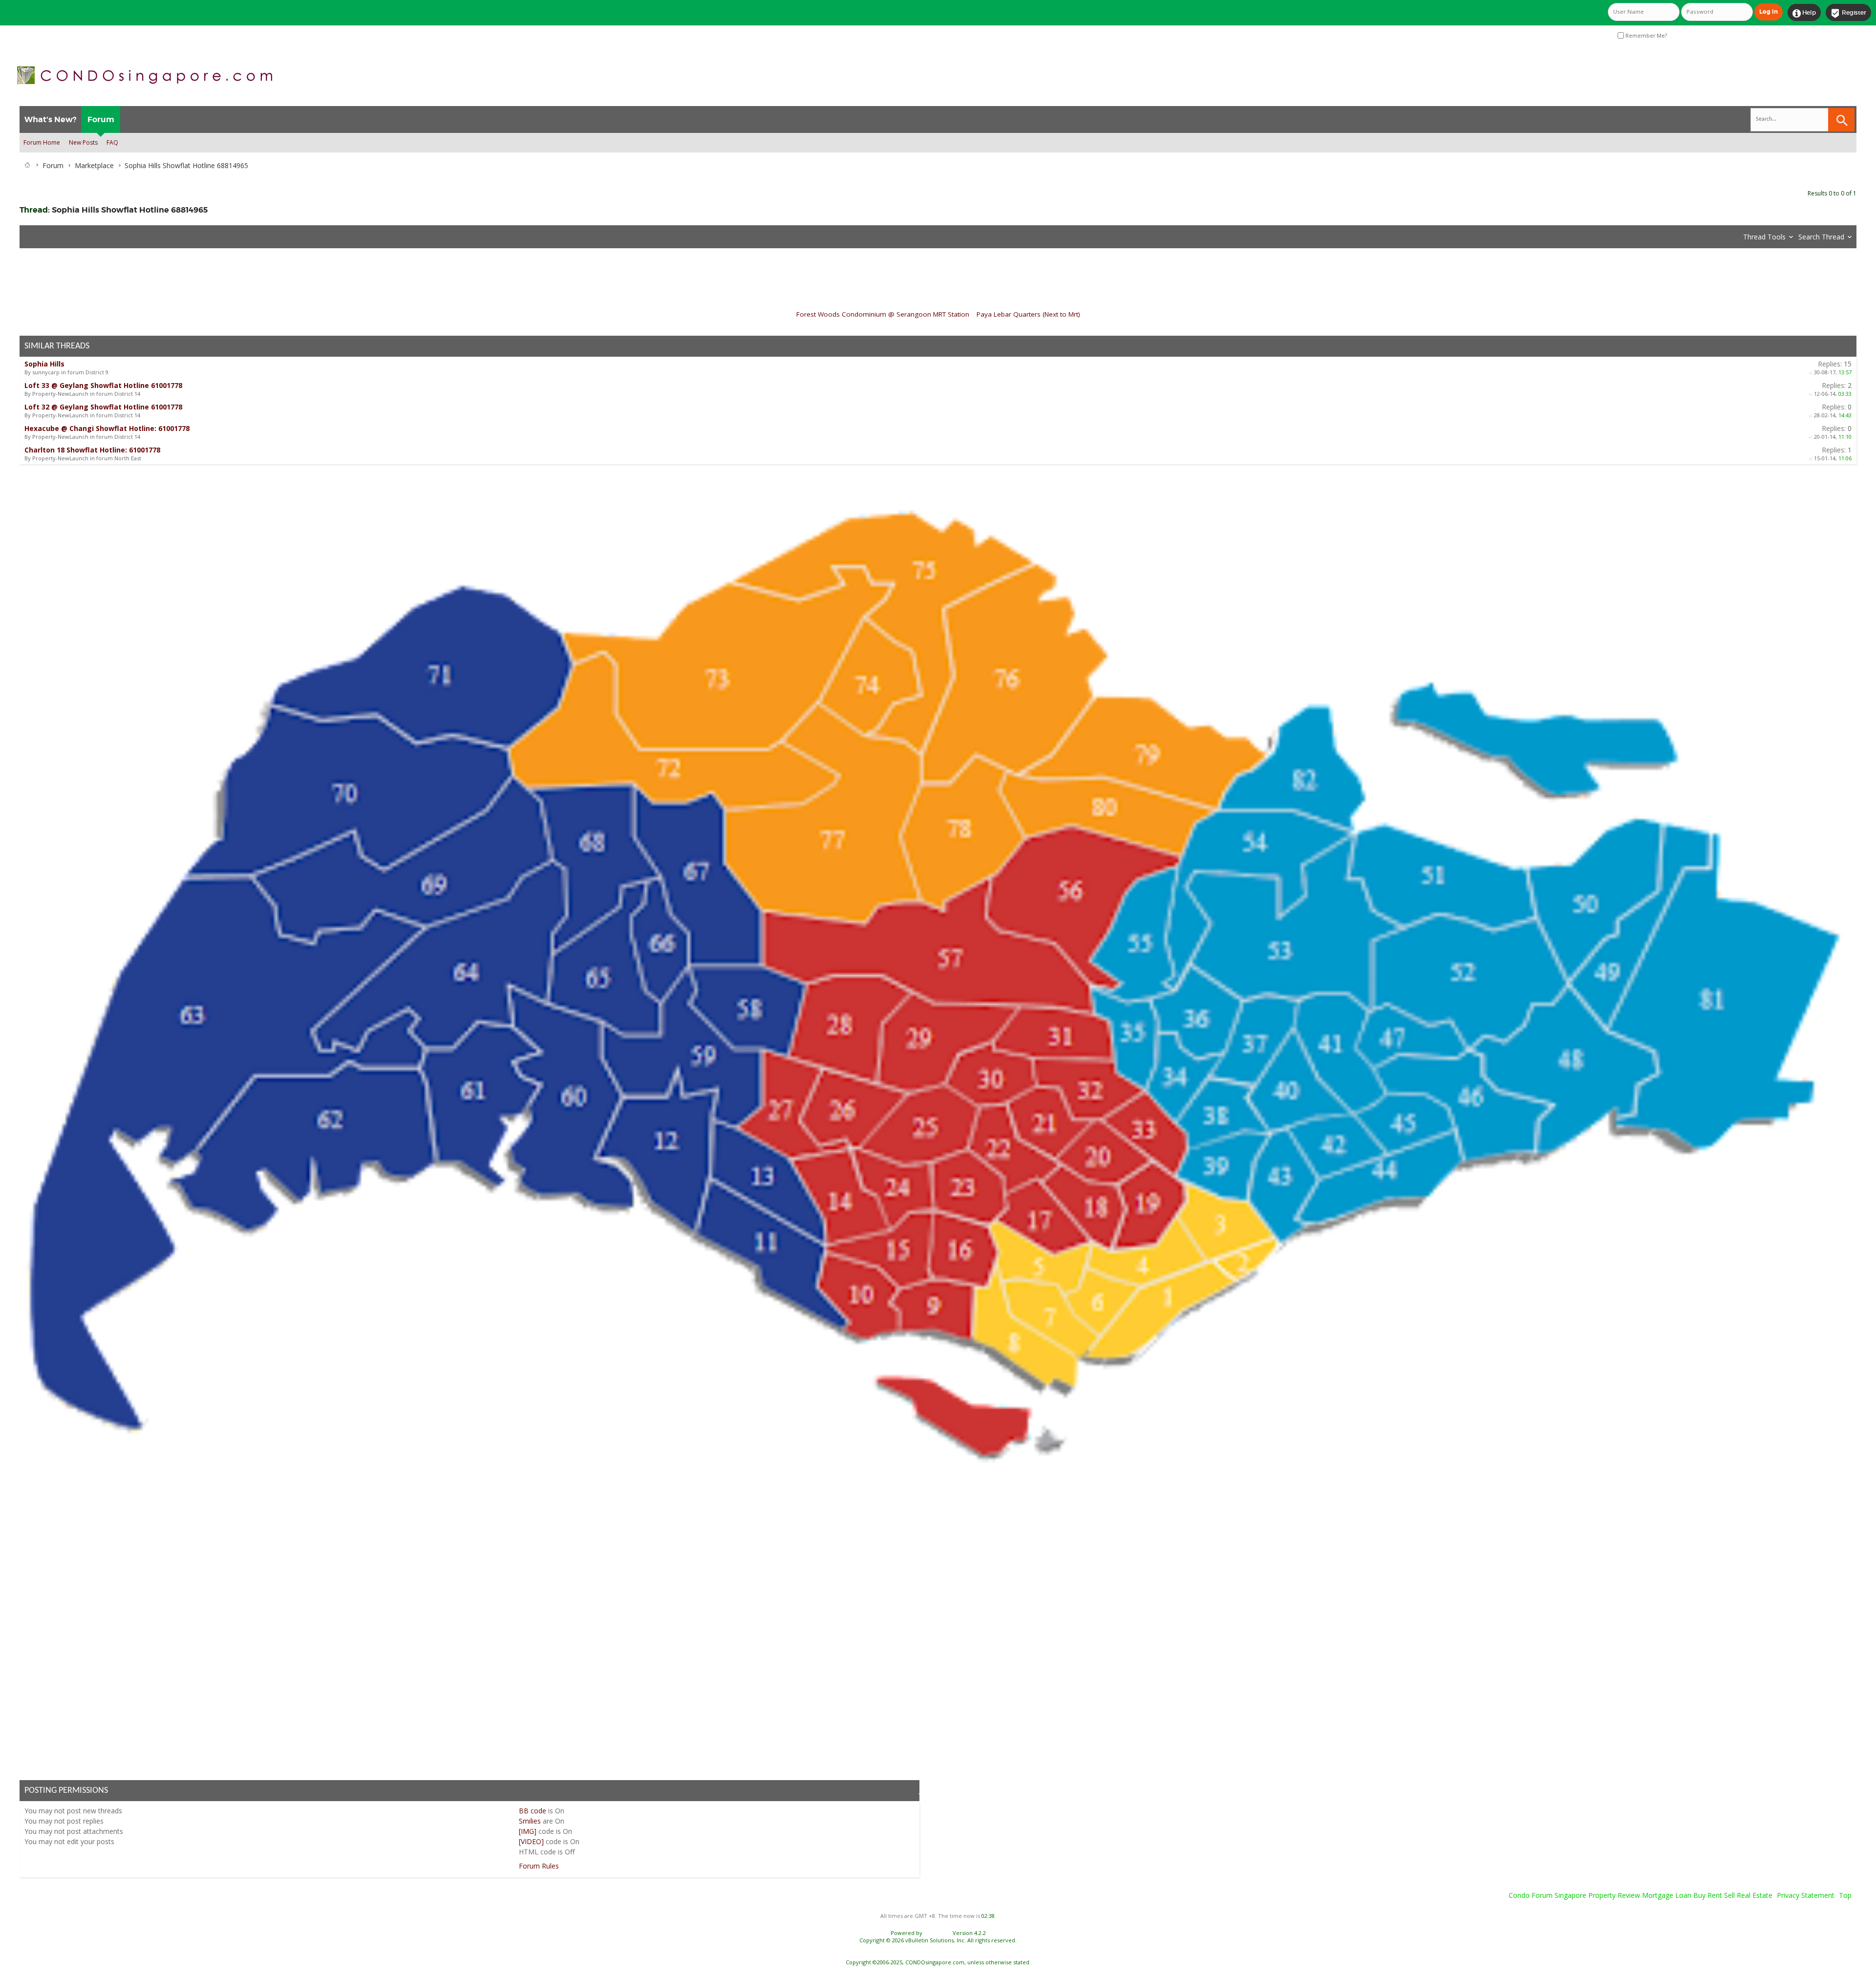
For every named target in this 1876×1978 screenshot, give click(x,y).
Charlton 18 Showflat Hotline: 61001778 (92, 450)
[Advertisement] (313, 1626)
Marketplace (94, 165)
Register (1848, 13)
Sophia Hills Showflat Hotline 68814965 (130, 210)
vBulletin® (938, 1933)
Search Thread (1821, 237)
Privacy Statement (1806, 1895)
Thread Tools (1764, 237)
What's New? (50, 119)
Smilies (530, 1821)
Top (1845, 1895)
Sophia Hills (44, 364)
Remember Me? (1645, 36)
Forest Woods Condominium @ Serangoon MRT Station (883, 314)
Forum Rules (539, 1866)
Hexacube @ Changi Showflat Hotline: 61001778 (107, 428)
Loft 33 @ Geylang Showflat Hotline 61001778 (103, 385)
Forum (101, 119)
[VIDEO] (531, 1841)
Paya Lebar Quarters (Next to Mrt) (1028, 314)
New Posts (83, 142)
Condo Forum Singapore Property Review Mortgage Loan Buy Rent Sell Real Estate (1641, 1895)
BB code (533, 1811)
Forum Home (42, 142)
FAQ (112, 142)
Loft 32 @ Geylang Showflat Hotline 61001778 (103, 407)
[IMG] (528, 1831)
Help (1804, 13)
